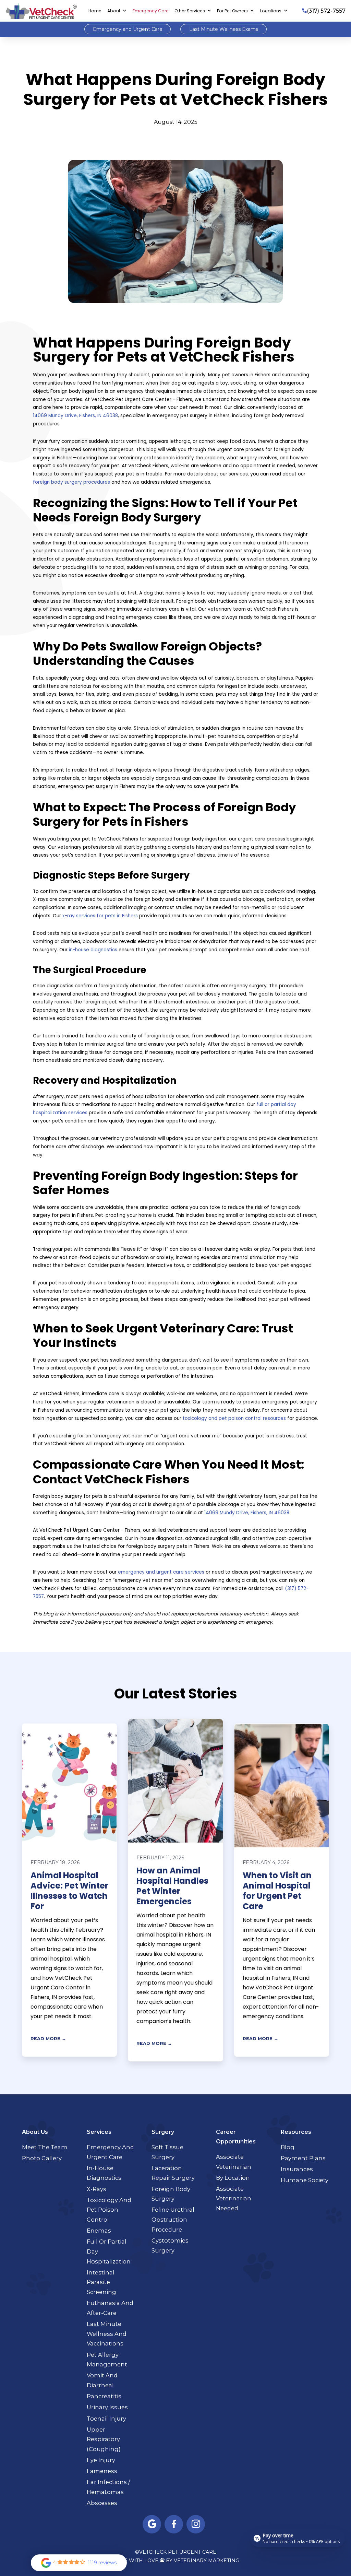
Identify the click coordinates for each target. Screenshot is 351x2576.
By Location (233, 2178)
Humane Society (305, 2180)
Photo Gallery (42, 2158)
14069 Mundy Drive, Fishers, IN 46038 (75, 416)
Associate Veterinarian (234, 2162)
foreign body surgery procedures (71, 482)
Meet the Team (45, 2147)
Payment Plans (303, 2158)
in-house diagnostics (93, 950)
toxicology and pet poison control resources (234, 1418)
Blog (288, 2147)
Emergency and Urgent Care (128, 29)
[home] (41, 11)
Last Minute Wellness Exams (224, 29)
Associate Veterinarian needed (234, 2198)
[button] (117, 11)
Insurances (297, 2169)
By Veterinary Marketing (203, 2561)
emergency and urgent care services (161, 1572)
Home (95, 11)
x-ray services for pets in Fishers (100, 916)
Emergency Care (151, 11)
